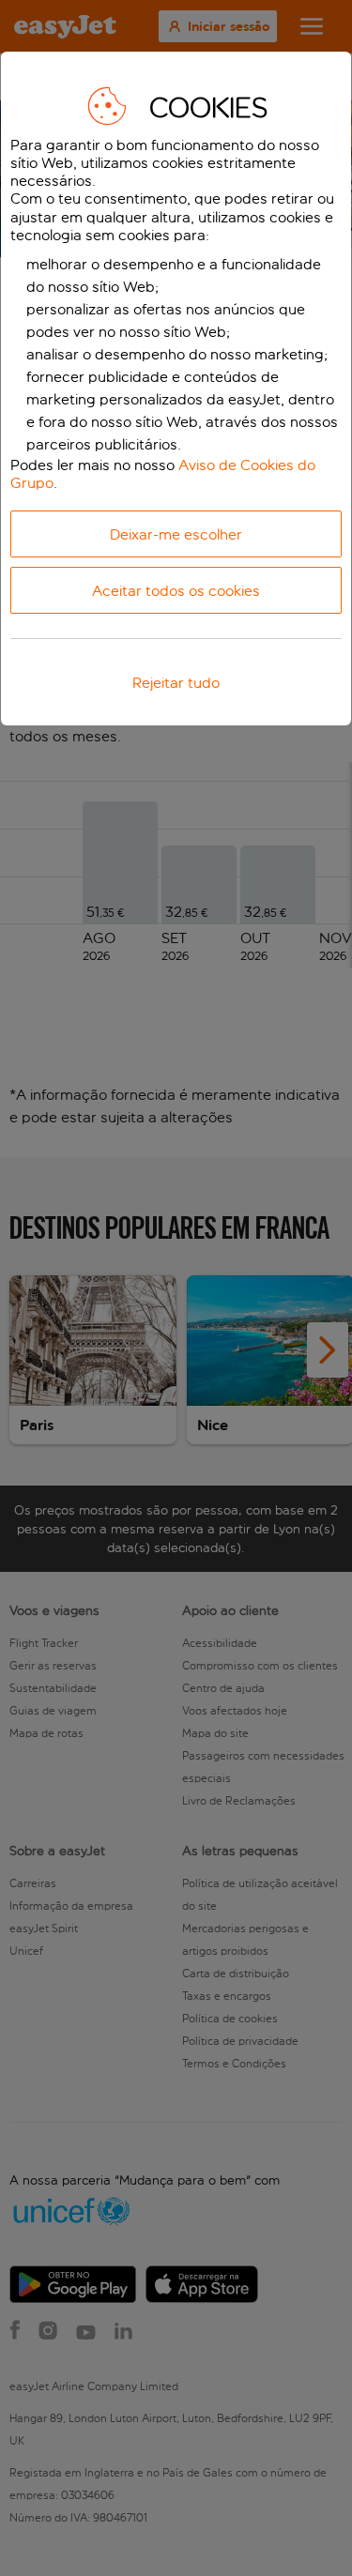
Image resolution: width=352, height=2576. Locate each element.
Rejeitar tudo (176, 683)
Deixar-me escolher (176, 534)
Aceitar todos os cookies (176, 591)
